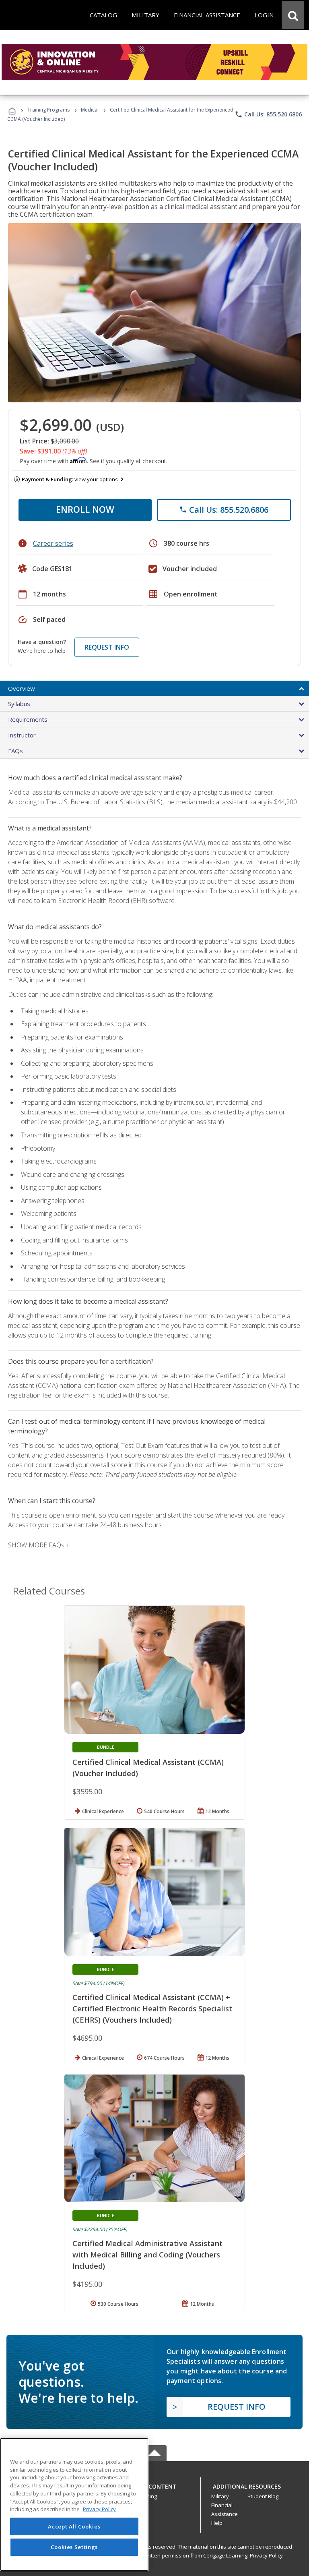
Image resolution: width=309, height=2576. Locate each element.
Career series (53, 543)
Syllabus (19, 704)
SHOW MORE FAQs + (39, 1545)
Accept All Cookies (74, 2526)
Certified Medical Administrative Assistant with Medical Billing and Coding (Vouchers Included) (147, 2255)
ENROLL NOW (85, 509)
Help (217, 2523)
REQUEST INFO (107, 647)
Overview (22, 688)
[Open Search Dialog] (293, 15)
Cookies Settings (74, 2547)
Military (220, 2496)
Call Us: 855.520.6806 (268, 114)
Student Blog (263, 2496)
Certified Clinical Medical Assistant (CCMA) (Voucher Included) (148, 1768)
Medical (90, 110)
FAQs (15, 751)
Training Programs (48, 110)
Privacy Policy (266, 2555)
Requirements (28, 719)
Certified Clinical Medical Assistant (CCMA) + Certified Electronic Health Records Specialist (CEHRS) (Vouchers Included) (152, 2009)
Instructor (22, 735)
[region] (74, 2505)
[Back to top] (154, 2484)
